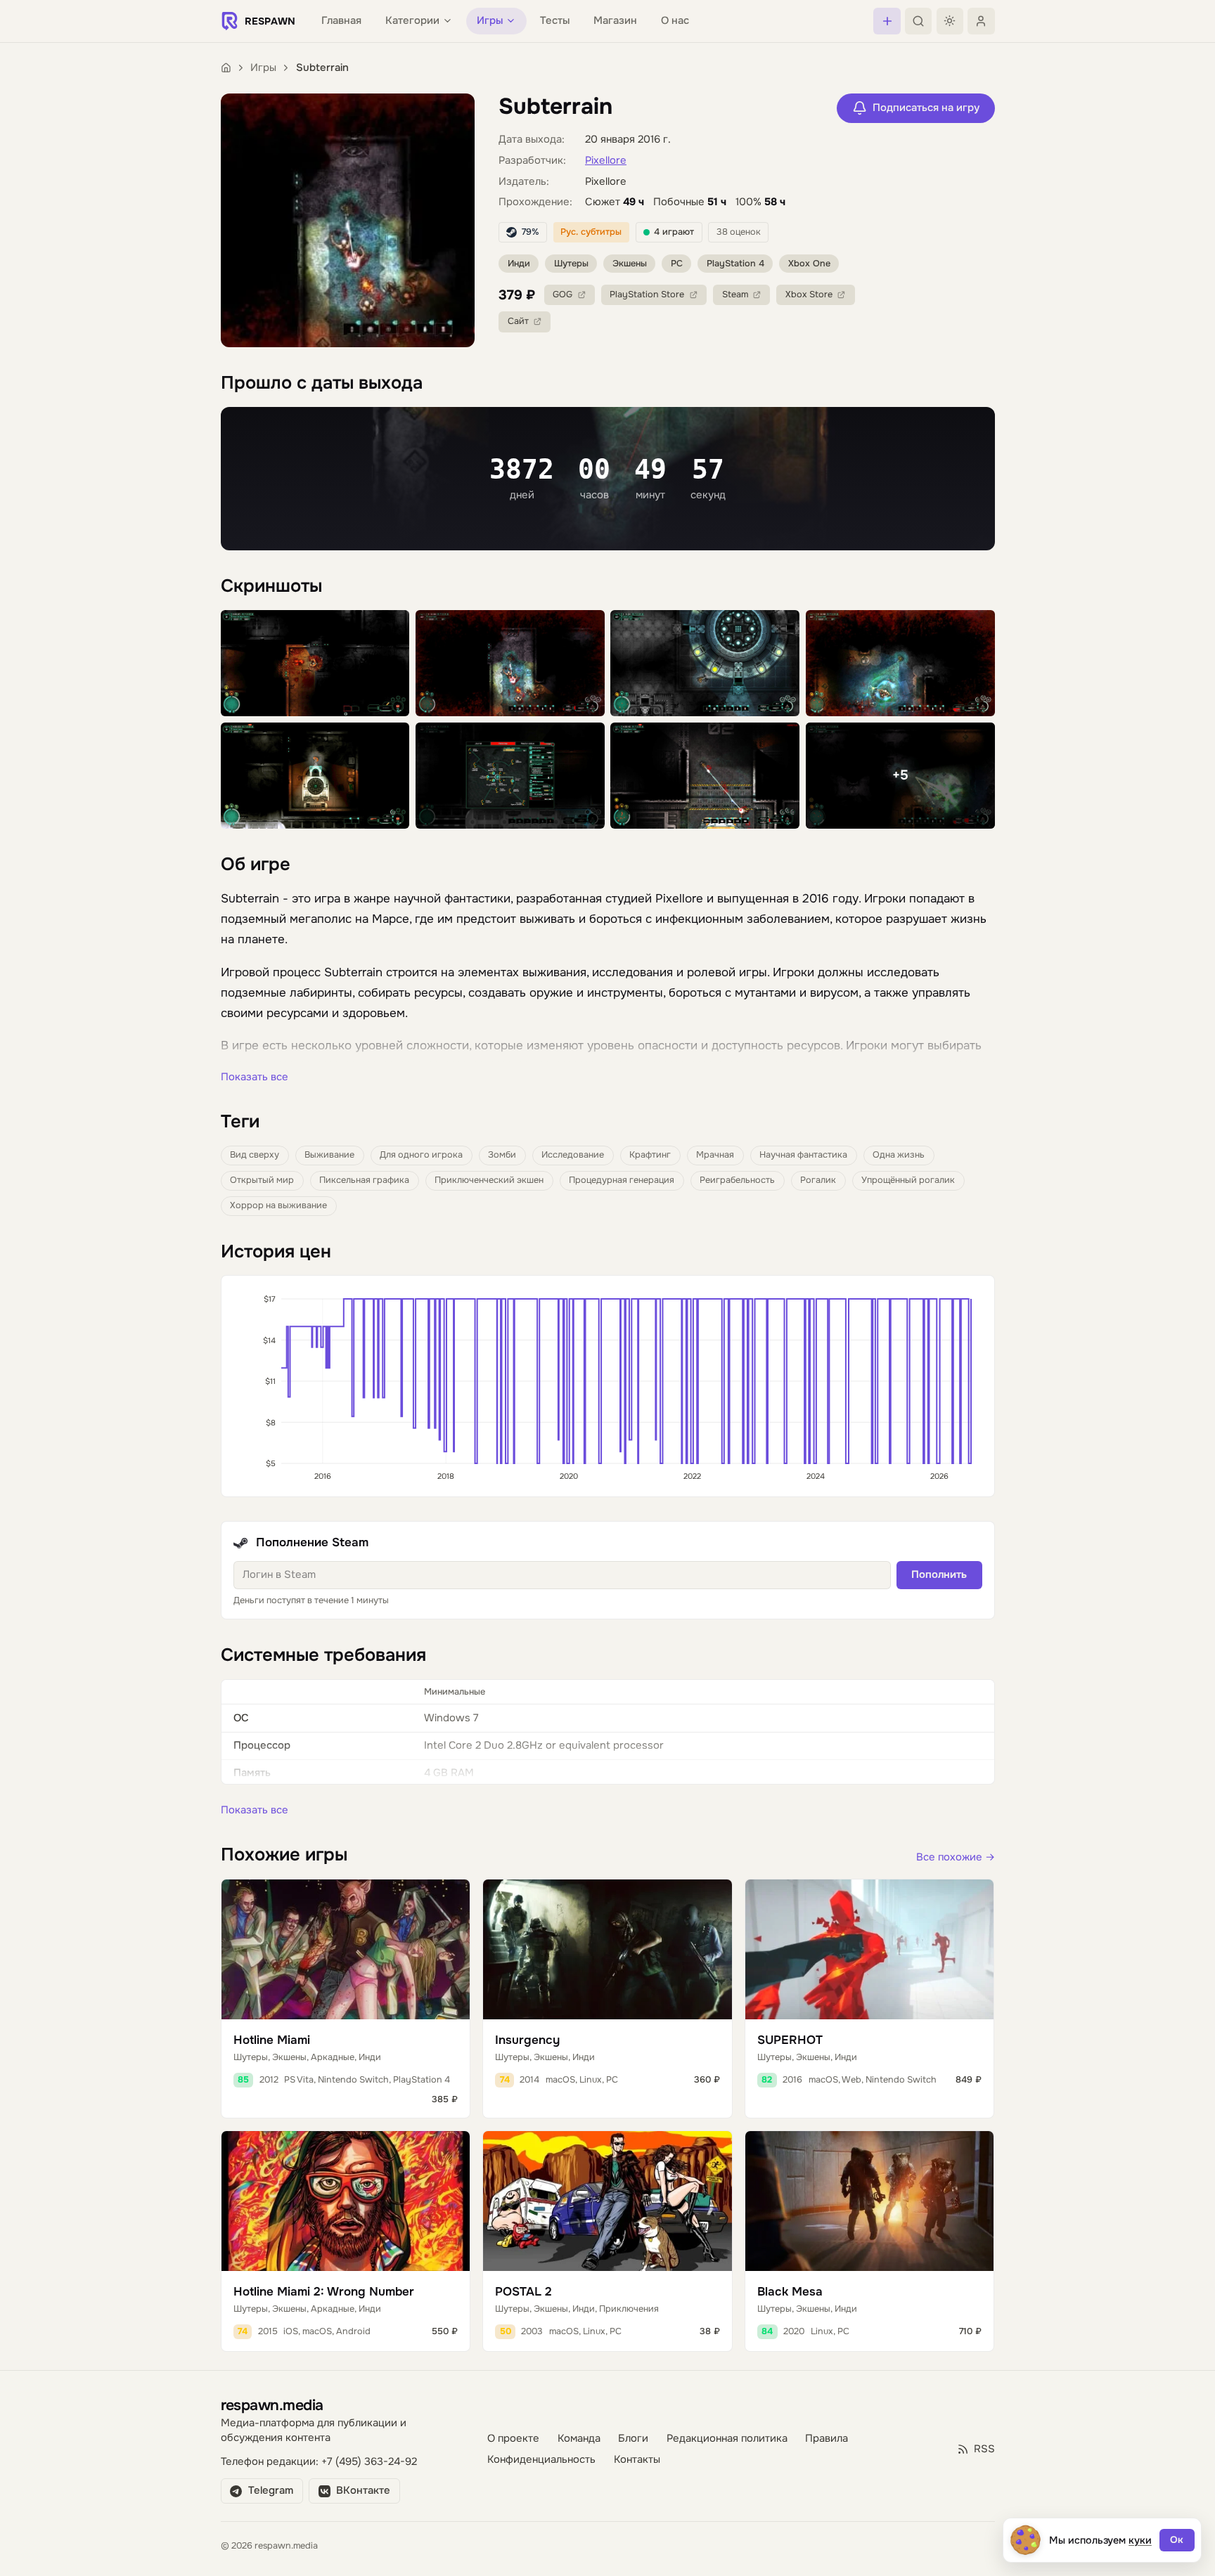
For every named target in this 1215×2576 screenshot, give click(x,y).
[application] (608, 1386)
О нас (675, 21)
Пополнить (939, 1575)
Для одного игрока (421, 1155)
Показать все (255, 1077)
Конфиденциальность (541, 2460)
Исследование (573, 1155)
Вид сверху (255, 1155)
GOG (562, 295)
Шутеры (571, 264)
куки (1140, 2540)
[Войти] (981, 21)
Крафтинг (650, 1155)
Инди (519, 264)
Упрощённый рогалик (908, 1180)
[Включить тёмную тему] (950, 21)
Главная (341, 21)
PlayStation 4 (735, 264)
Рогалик (818, 1180)
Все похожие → (956, 1857)
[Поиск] (918, 21)
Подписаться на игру (926, 108)
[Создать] (887, 21)
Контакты (637, 2460)
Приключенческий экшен (489, 1180)
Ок (1177, 2540)
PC (677, 264)
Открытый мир (262, 1180)
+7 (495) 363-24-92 (369, 2462)
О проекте (513, 2439)
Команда (579, 2439)
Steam (735, 295)
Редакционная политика (727, 2439)
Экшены (630, 264)
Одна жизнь (899, 1155)
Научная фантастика (803, 1155)
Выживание (329, 1155)
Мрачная (715, 1155)
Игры (263, 68)
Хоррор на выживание (278, 1205)
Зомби (502, 1155)
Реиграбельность (737, 1180)
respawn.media (272, 2405)
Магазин (615, 21)
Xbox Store (809, 295)
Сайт (518, 321)
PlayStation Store (647, 295)
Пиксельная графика (364, 1180)
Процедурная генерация (622, 1180)
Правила (827, 2439)
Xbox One (809, 264)
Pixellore (606, 161)
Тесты (555, 21)
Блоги (633, 2439)
